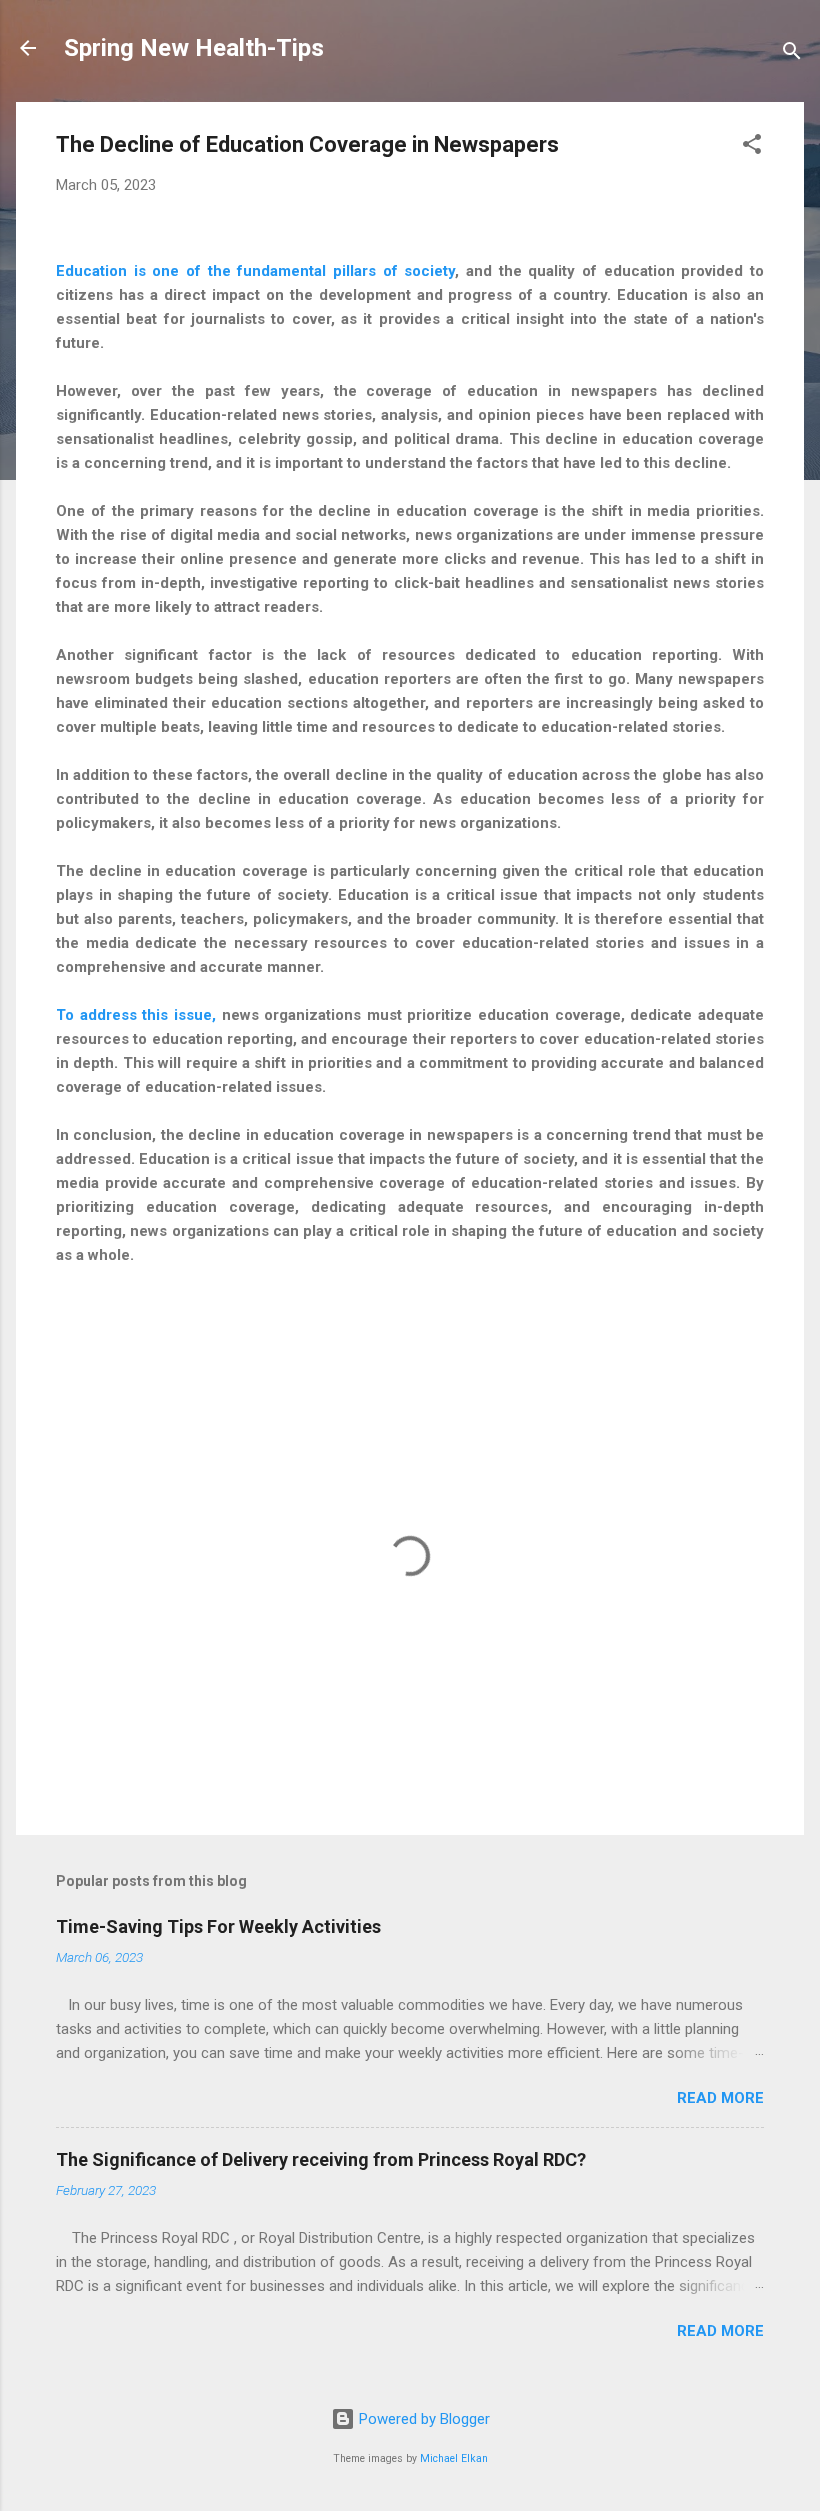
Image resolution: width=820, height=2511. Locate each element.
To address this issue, (136, 1015)
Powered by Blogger (422, 2419)
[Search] (792, 54)
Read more (720, 2098)
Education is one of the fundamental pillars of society (255, 271)
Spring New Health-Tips (194, 48)
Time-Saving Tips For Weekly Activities (218, 1926)
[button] (752, 147)
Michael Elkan (454, 2458)
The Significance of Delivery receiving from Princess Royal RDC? (321, 2159)
